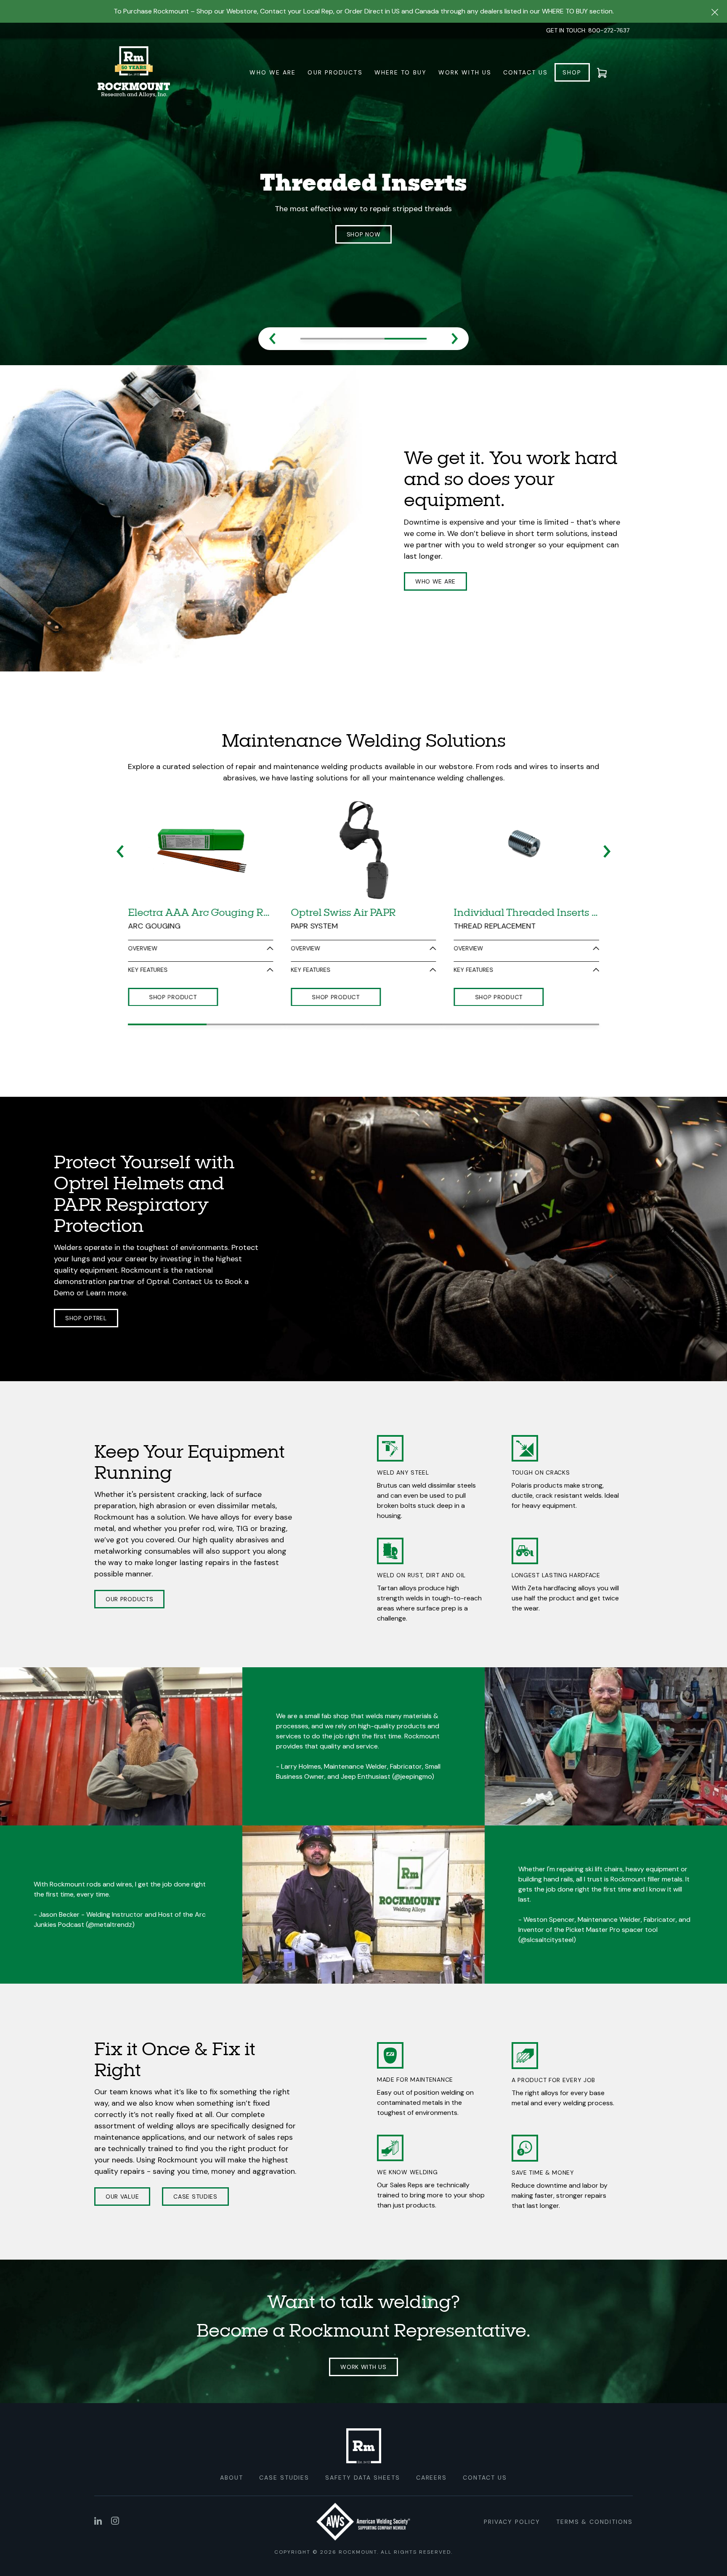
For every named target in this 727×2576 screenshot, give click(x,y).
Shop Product (173, 965)
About (232, 2446)
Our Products (335, 72)
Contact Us (525, 72)
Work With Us (465, 72)
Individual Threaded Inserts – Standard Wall (527, 881)
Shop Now (364, 235)
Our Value (122, 2165)
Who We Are (273, 72)
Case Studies (195, 2165)
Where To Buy (401, 72)
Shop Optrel (86, 1287)
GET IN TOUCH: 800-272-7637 (588, 30)
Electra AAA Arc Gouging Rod (200, 881)
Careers (432, 2446)
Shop (572, 72)
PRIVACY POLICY (512, 2490)
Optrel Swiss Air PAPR (343, 881)
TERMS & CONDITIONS (594, 2490)
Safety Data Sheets (362, 2446)
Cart (607, 72)
